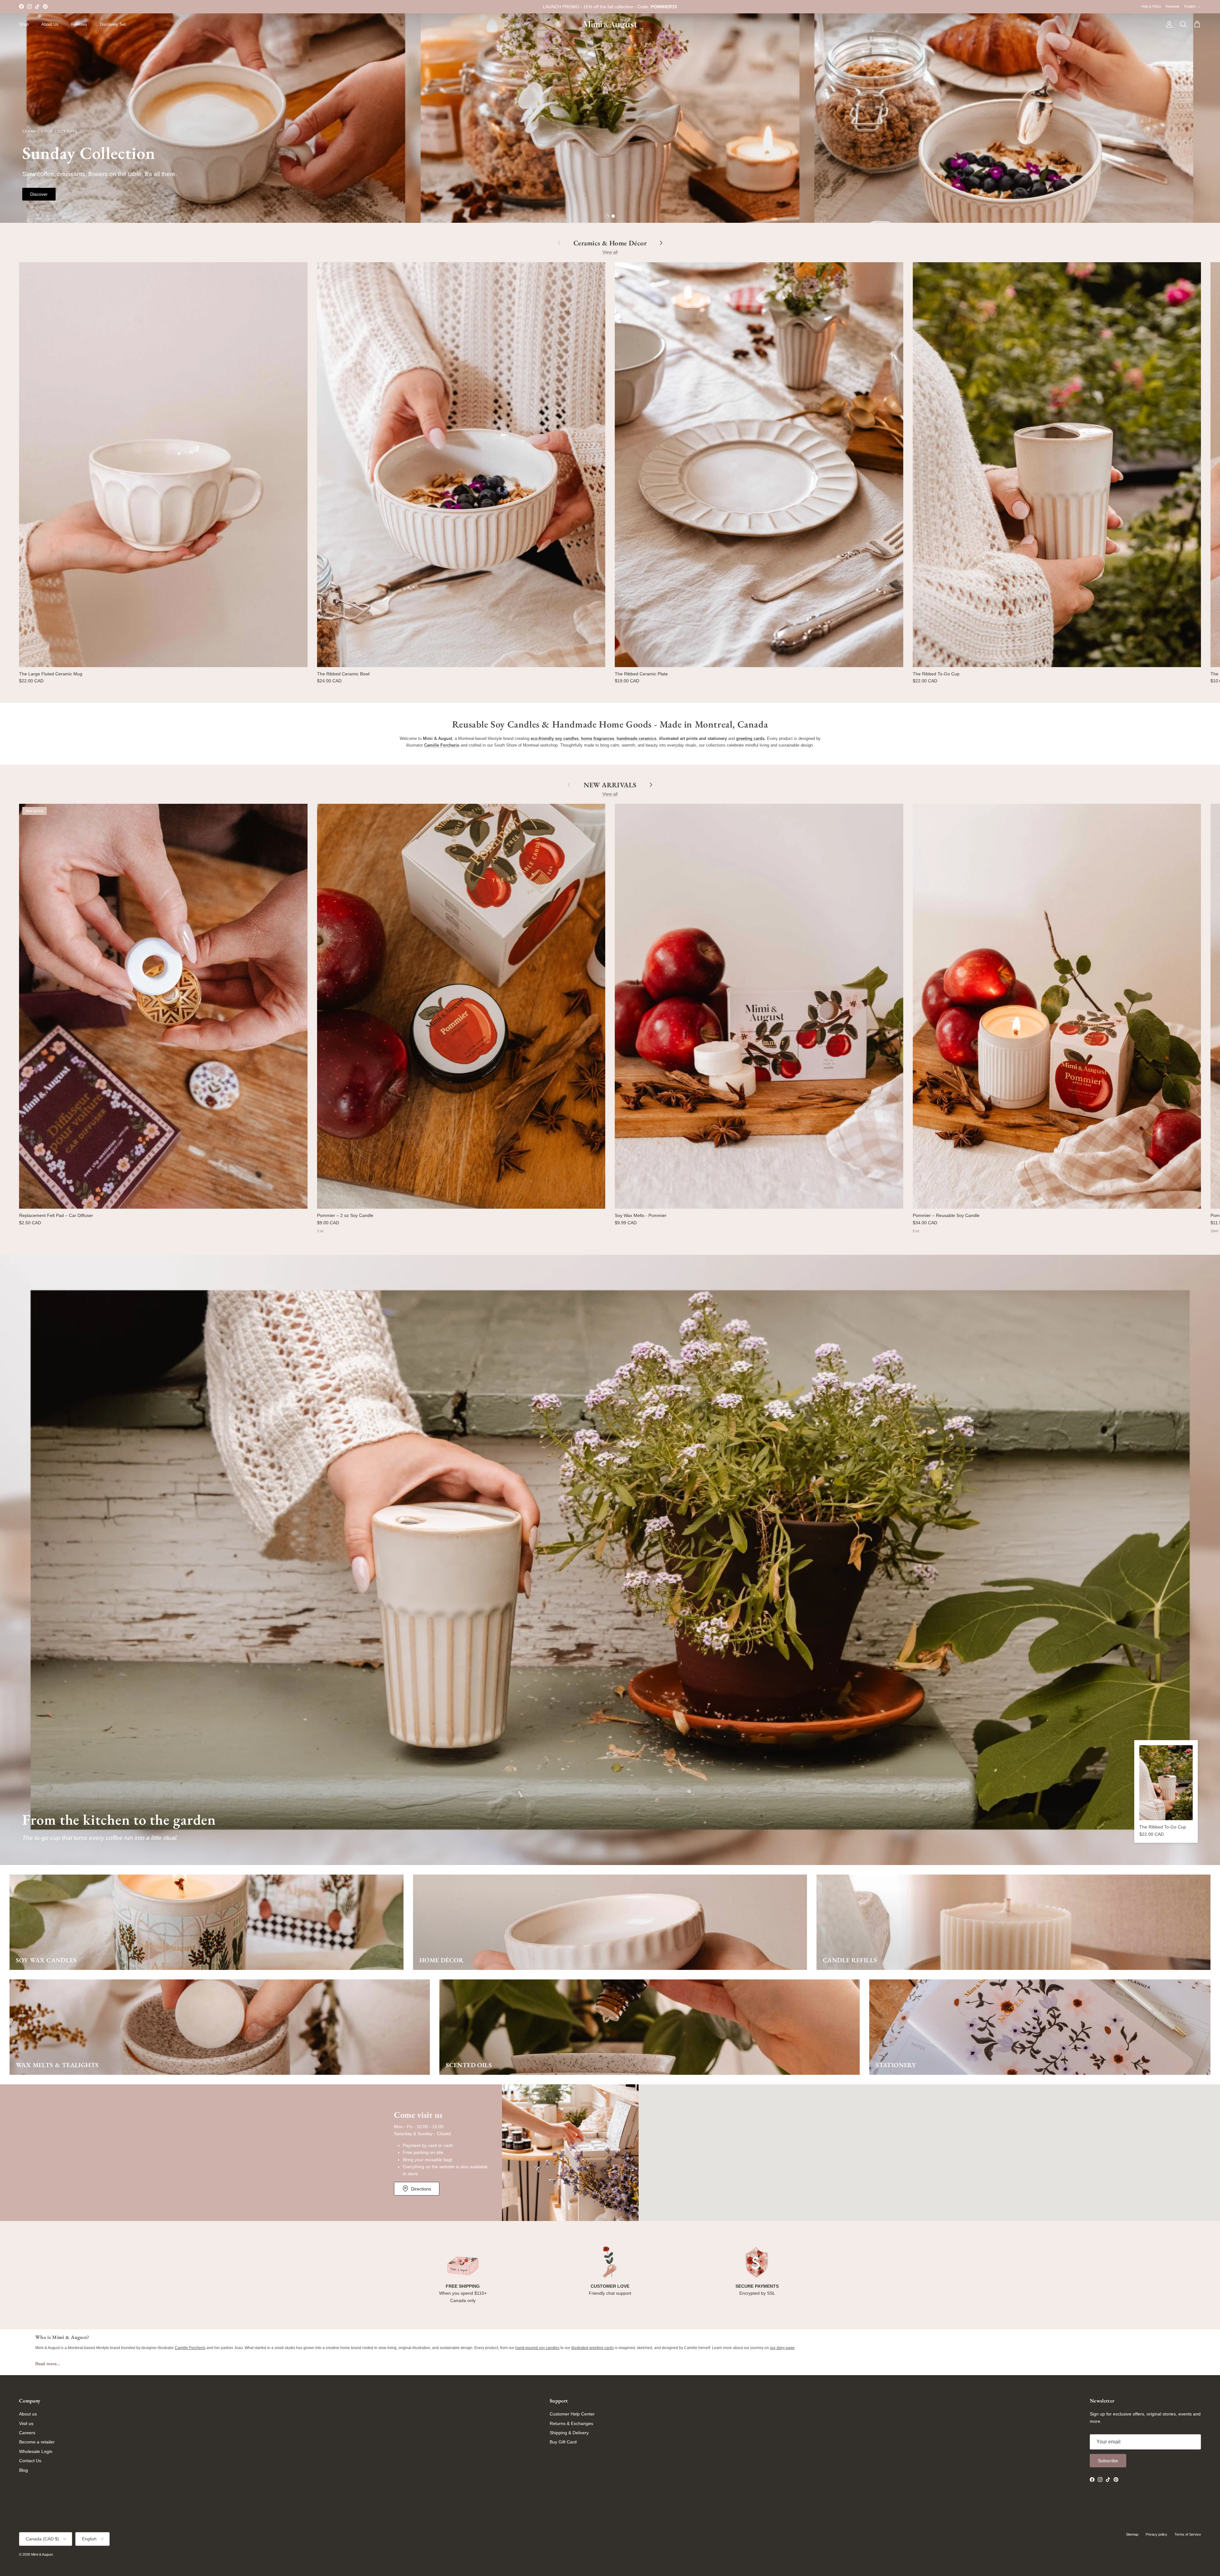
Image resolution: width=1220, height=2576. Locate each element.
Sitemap (1132, 2534)
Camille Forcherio (190, 2348)
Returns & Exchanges (571, 2423)
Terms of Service (1188, 2534)
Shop (24, 24)
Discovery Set (113, 24)
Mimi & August (42, 2554)
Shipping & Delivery (569, 2433)
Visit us (26, 2423)
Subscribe (1108, 2461)
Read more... (48, 2364)
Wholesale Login (36, 2451)
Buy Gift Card (563, 2442)
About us (28, 2414)
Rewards (1173, 6)
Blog (24, 2470)
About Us (50, 24)
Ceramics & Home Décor (610, 243)
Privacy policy (1156, 2534)
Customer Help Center (572, 2414)
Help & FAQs (1151, 6)
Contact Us (30, 2461)
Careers (27, 2433)
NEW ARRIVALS (610, 785)
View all (610, 252)
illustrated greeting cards (593, 2348)
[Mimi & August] (610, 25)
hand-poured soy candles (537, 2348)
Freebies (79, 24)
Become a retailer (37, 2442)
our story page (782, 2348)
